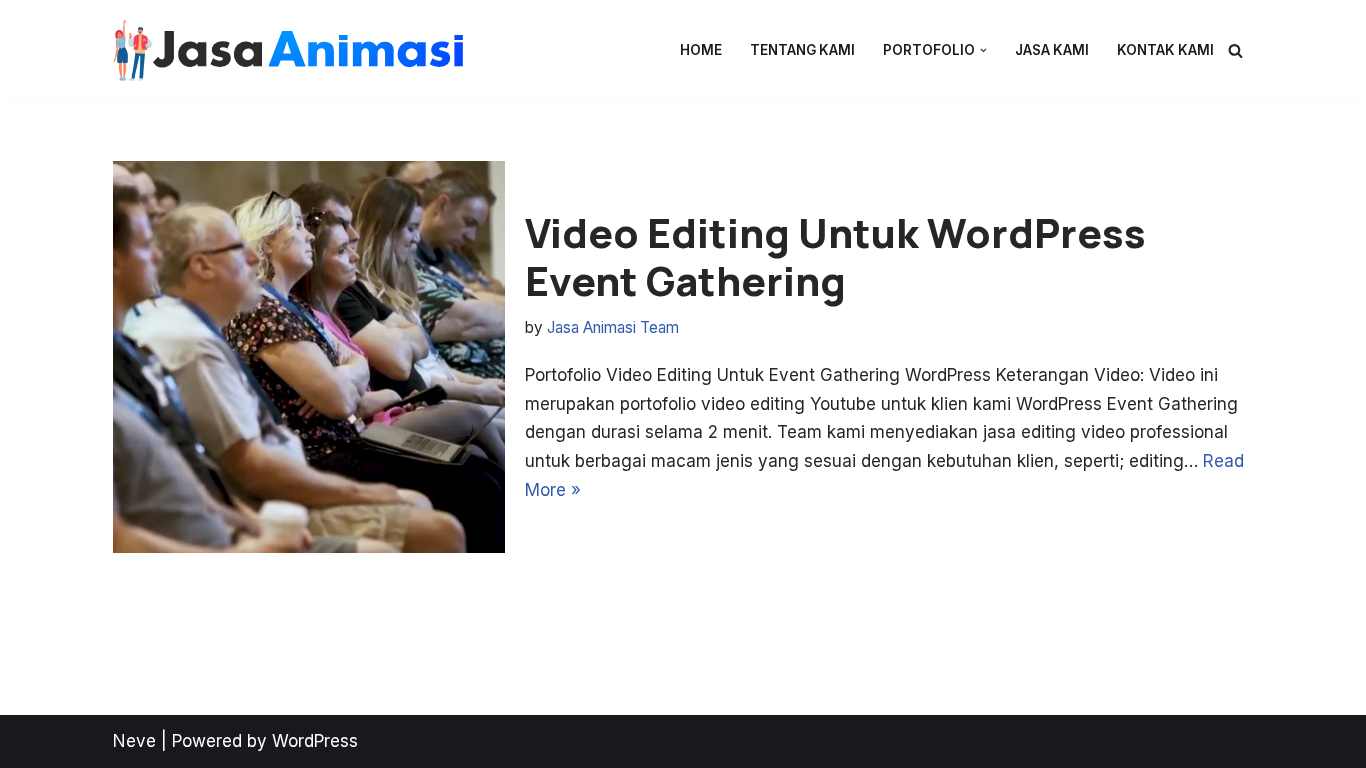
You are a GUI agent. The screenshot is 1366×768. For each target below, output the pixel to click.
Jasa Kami (1052, 50)
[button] (983, 50)
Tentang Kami (802, 50)
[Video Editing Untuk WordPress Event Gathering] (309, 357)
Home (701, 50)
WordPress (315, 741)
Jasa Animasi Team (613, 327)
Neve (134, 741)
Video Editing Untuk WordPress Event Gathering (835, 256)
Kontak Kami (1165, 50)
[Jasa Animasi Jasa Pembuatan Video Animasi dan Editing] (288, 50)
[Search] (1235, 50)
